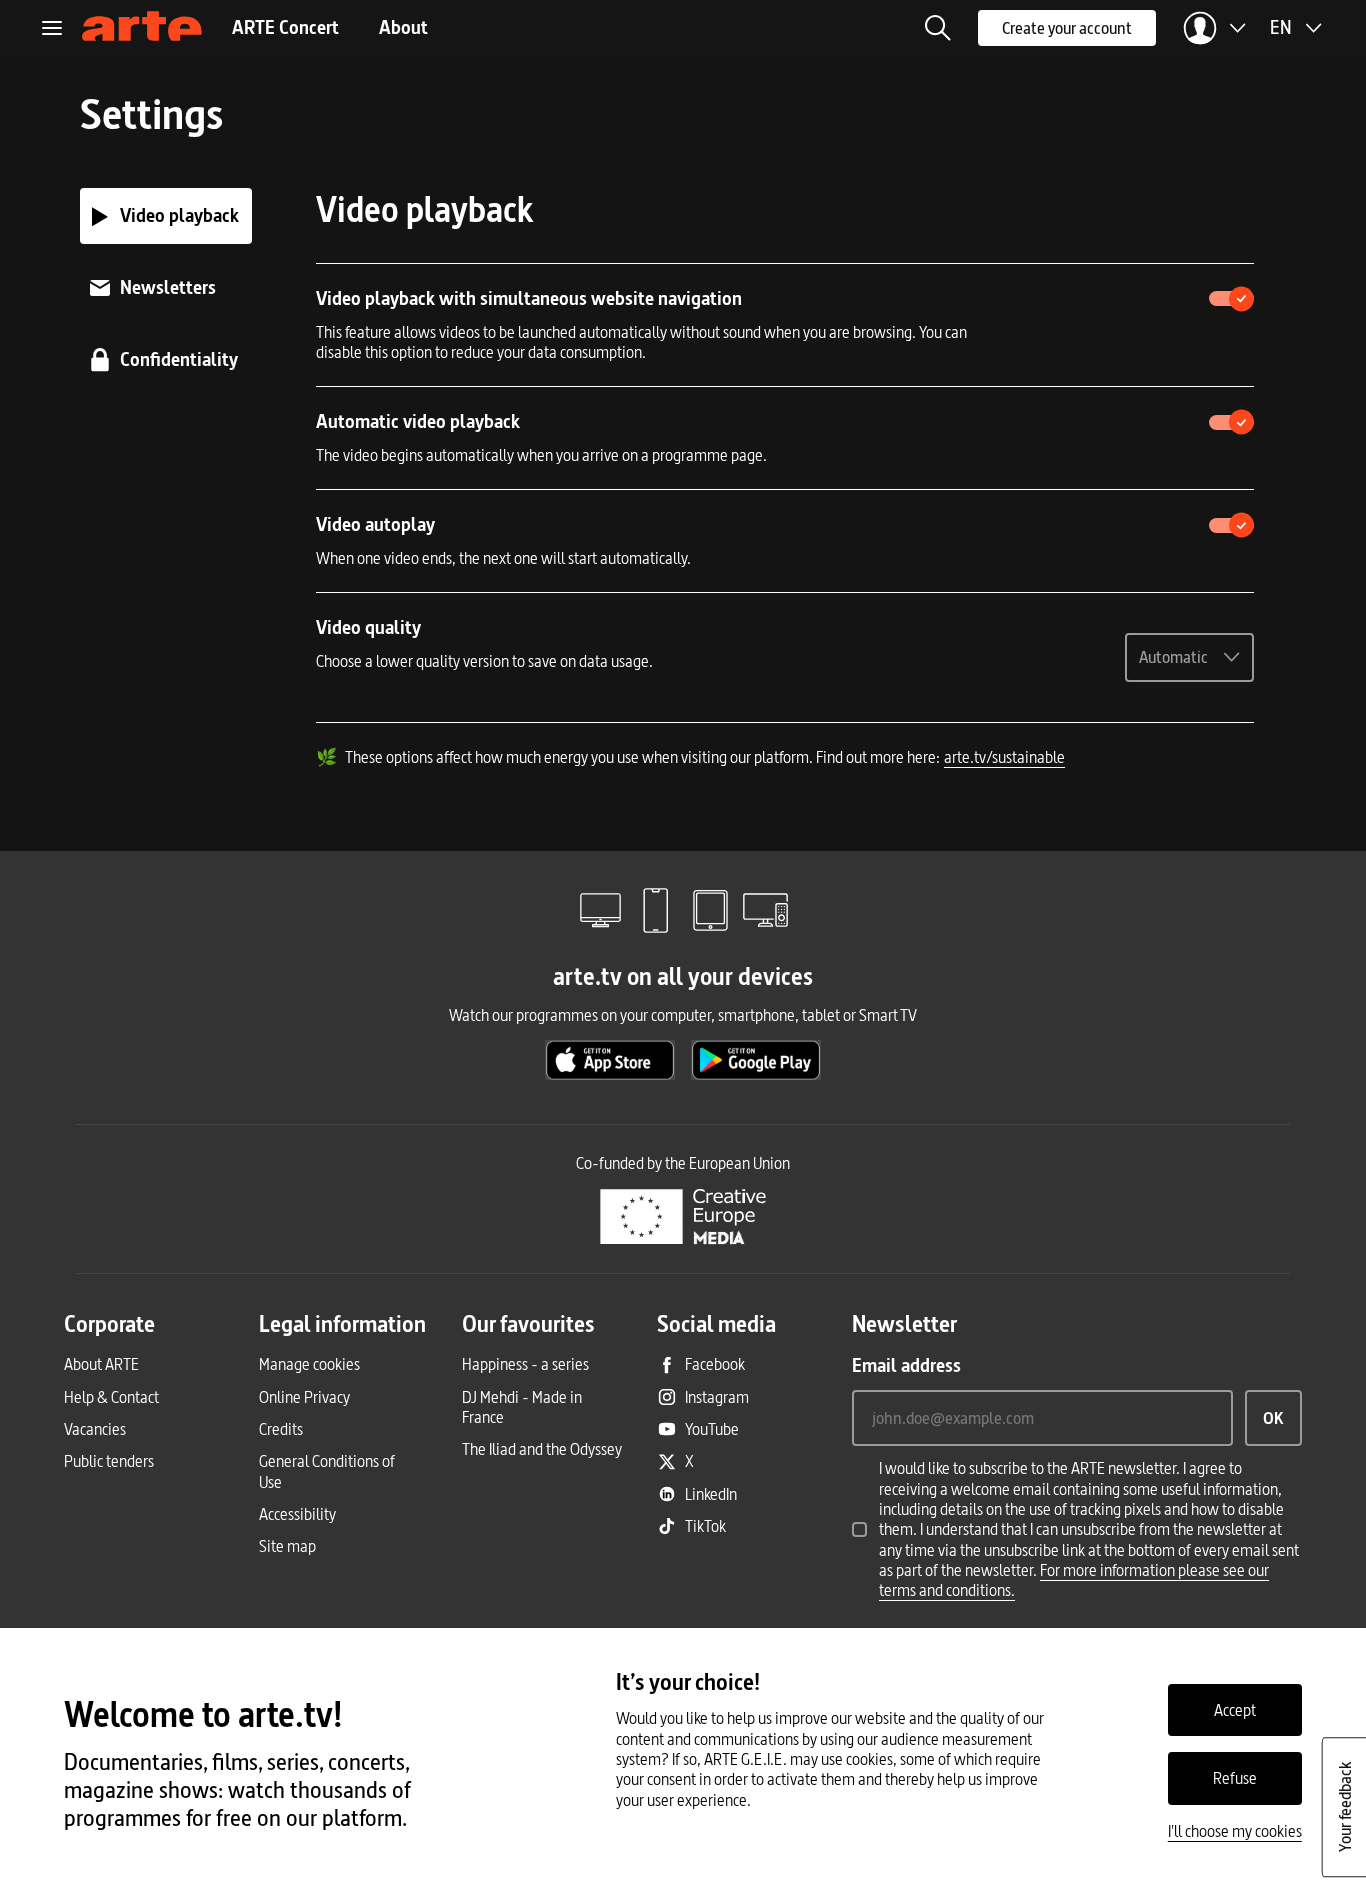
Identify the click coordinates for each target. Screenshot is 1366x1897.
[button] (938, 28)
